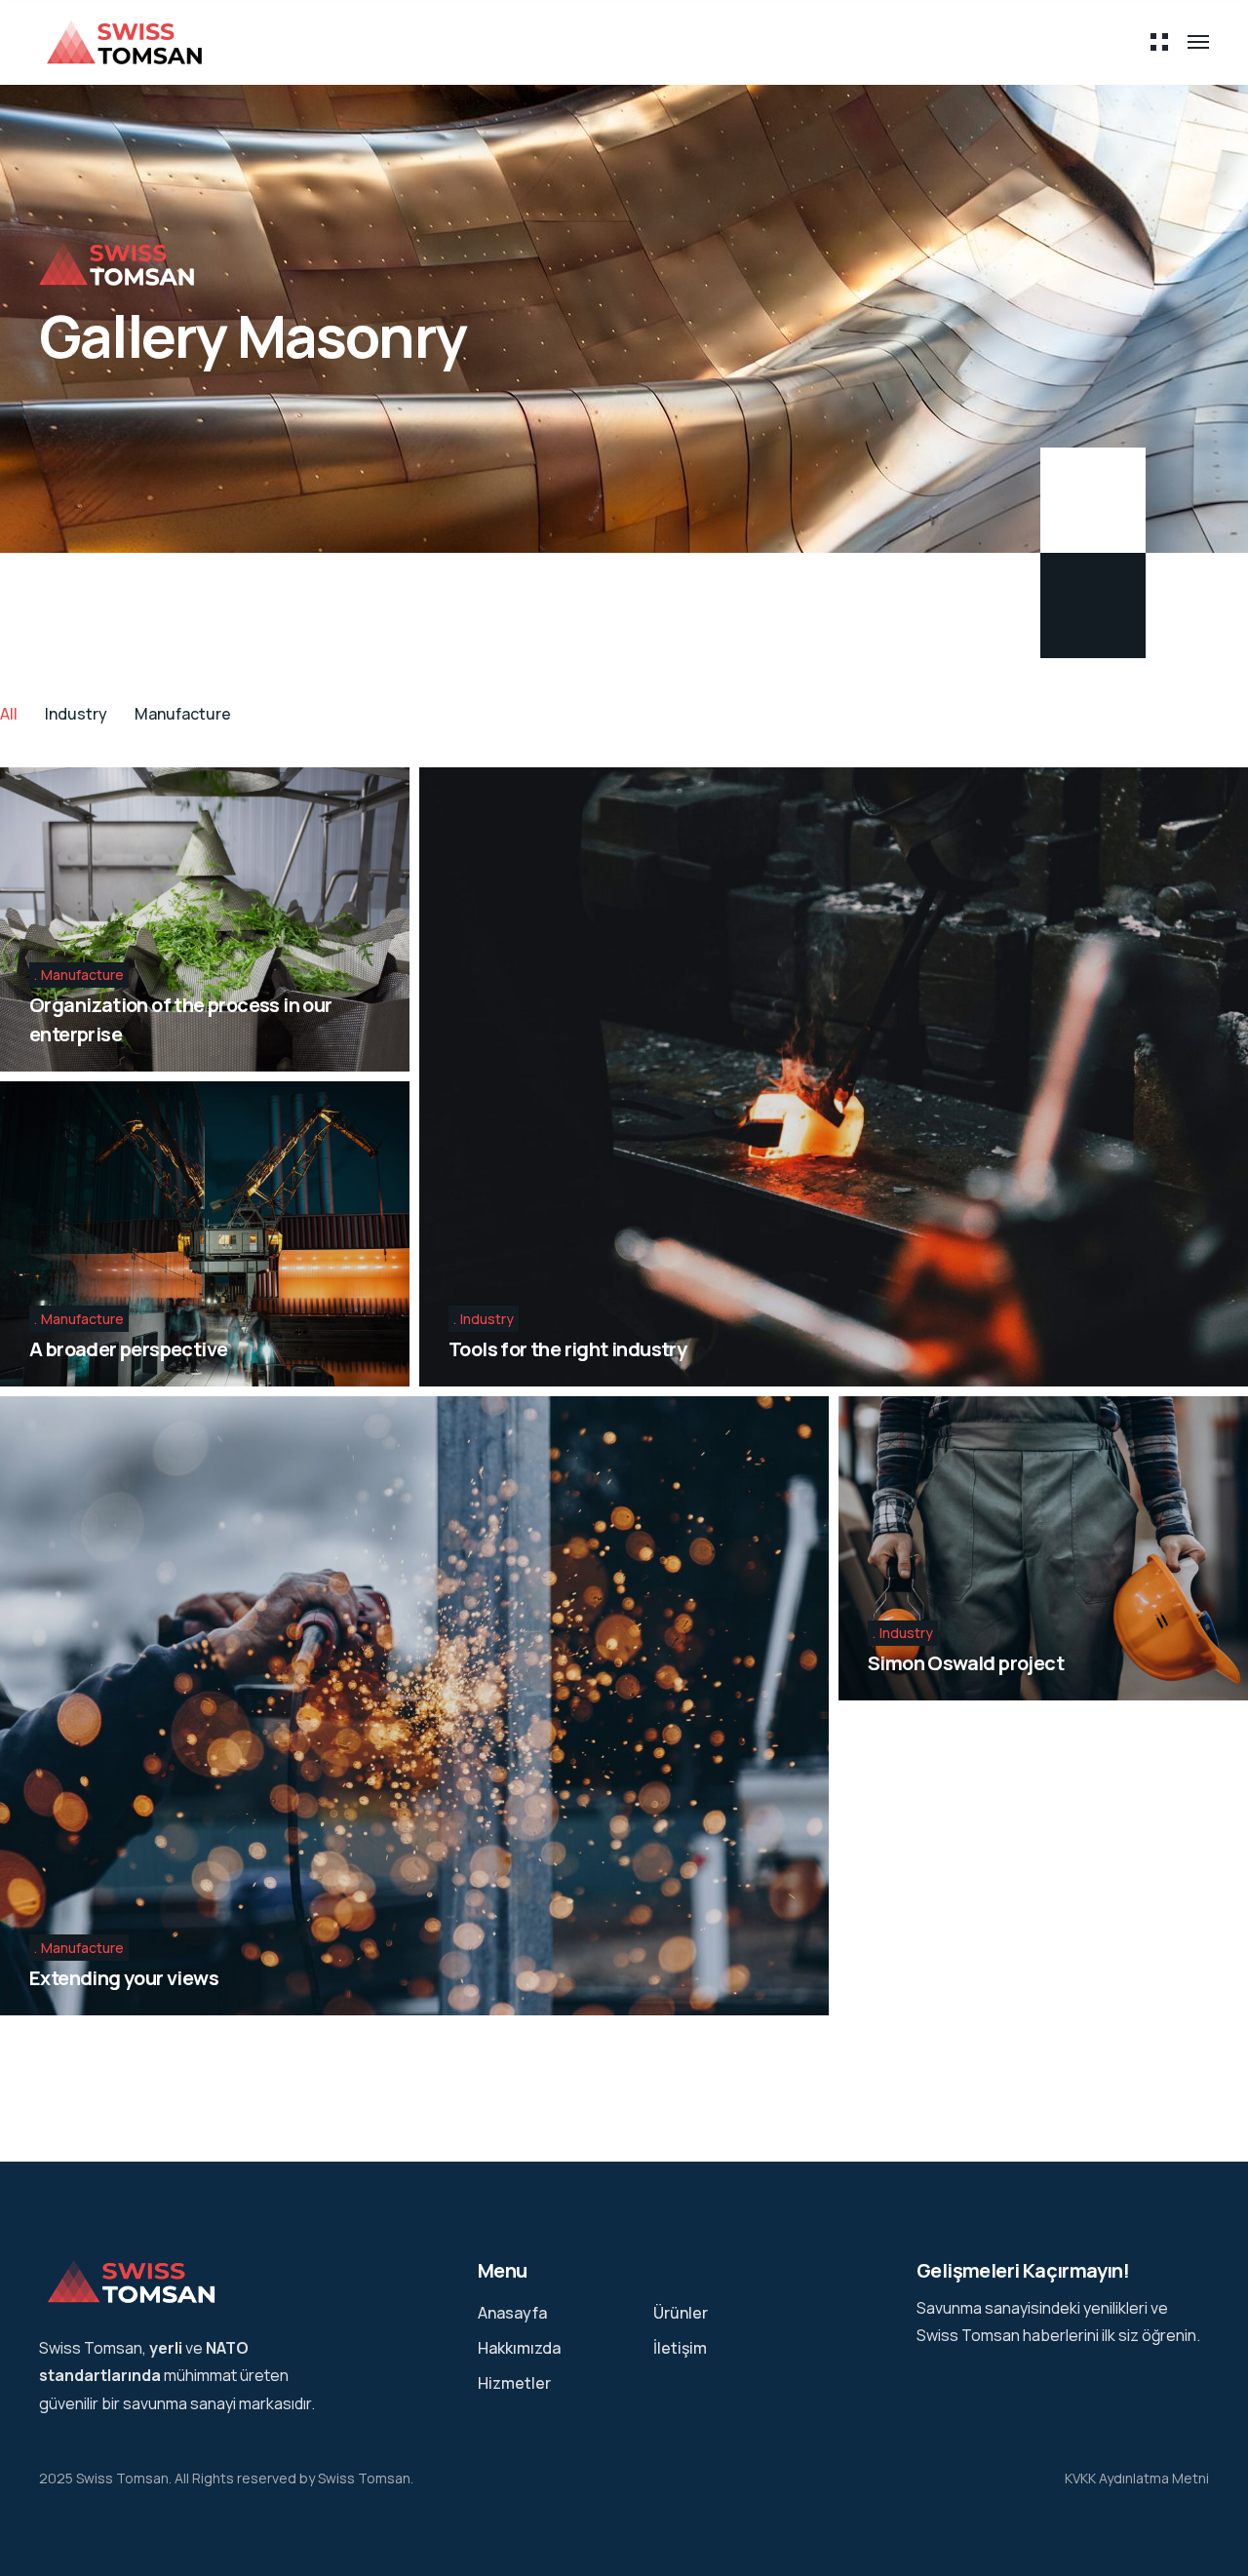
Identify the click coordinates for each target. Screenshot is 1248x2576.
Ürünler (681, 2313)
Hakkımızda (519, 2348)
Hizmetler (514, 2383)
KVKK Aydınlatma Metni (1137, 2478)
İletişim (680, 2348)
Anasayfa (512, 2313)
